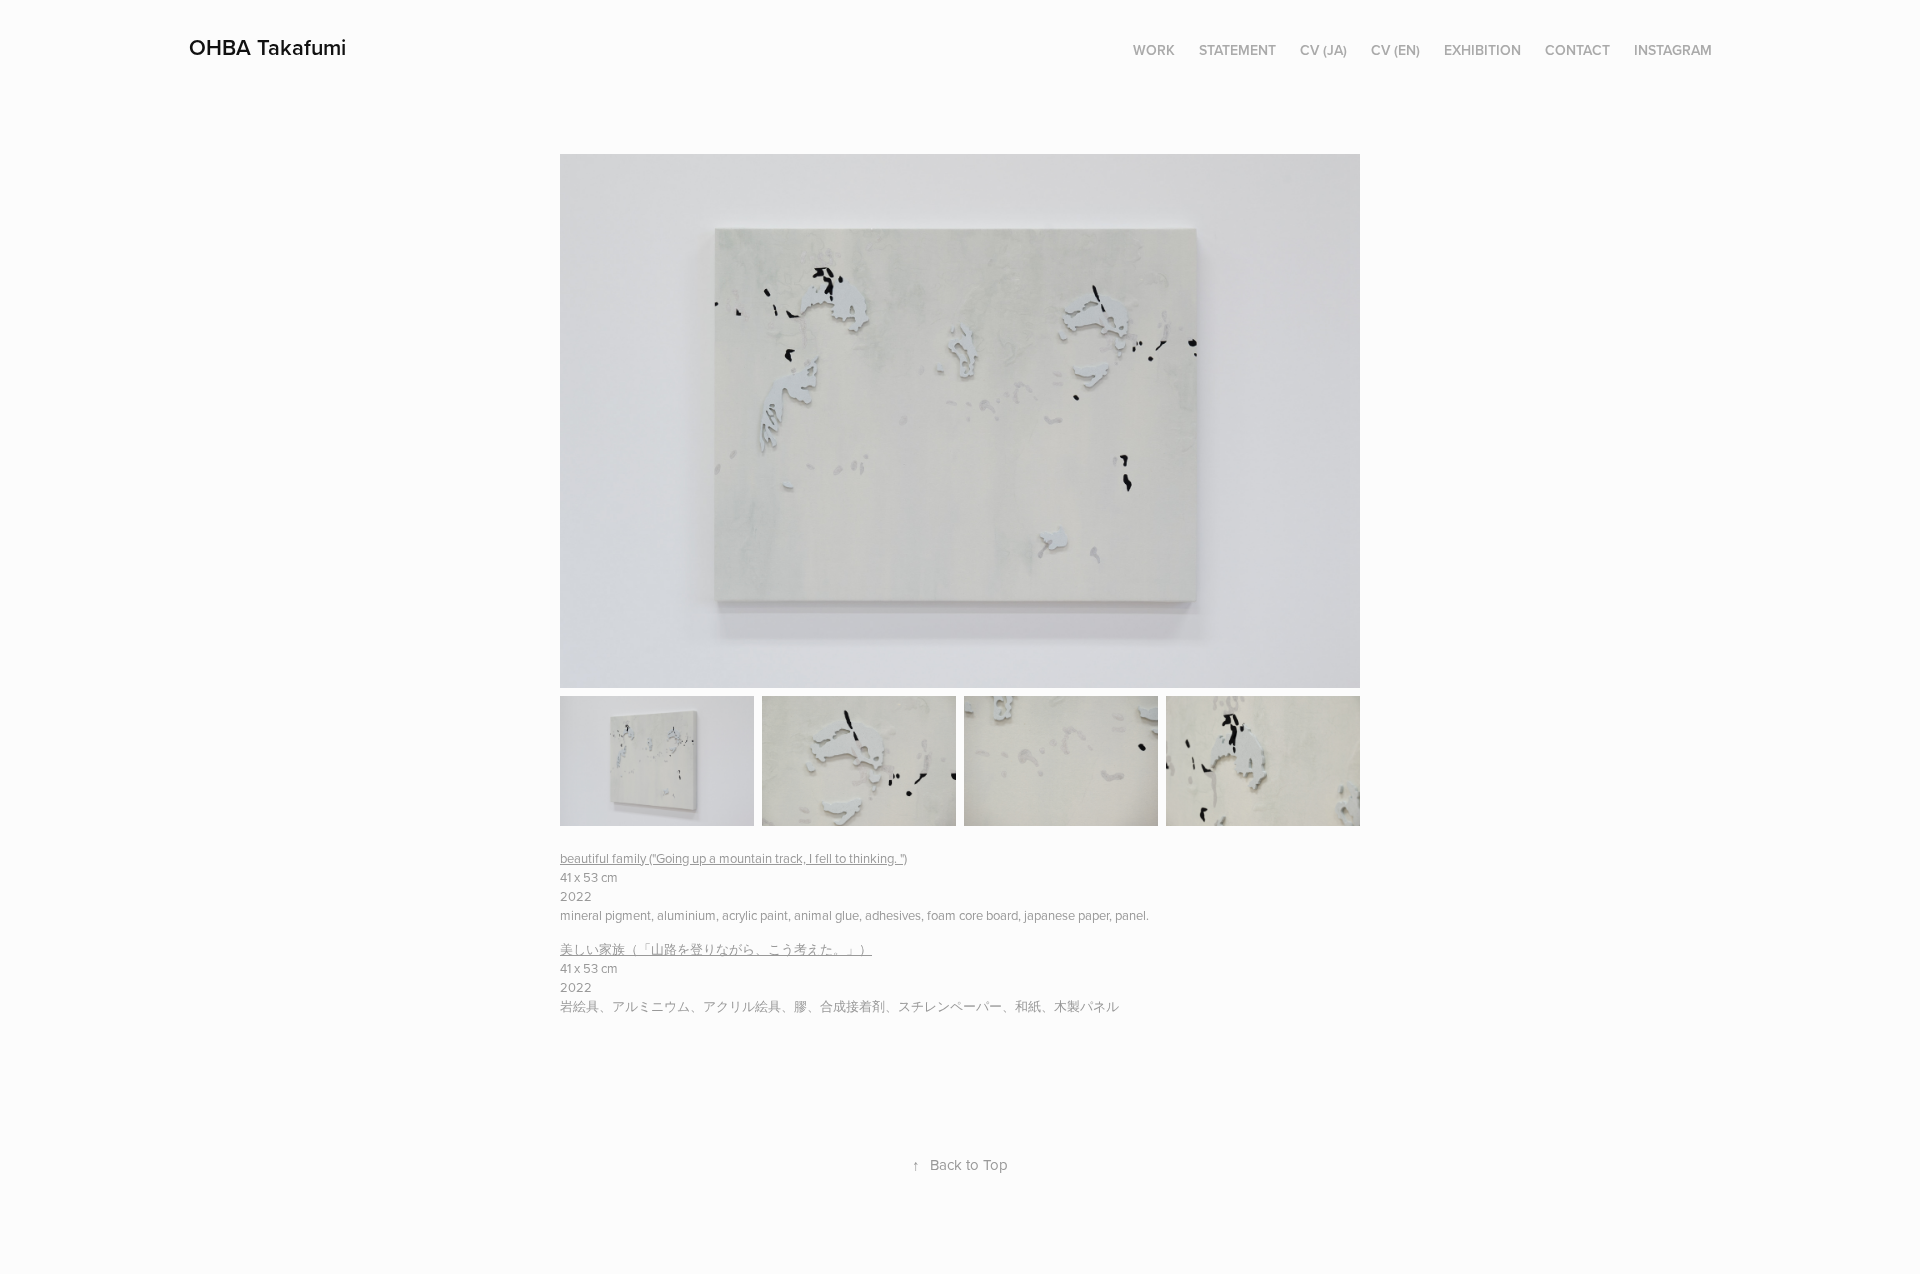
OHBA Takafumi (267, 47)
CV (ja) (1323, 50)
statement (1237, 50)
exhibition (1482, 50)
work (1154, 50)
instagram (1673, 50)
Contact (1577, 50)
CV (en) (1395, 50)
